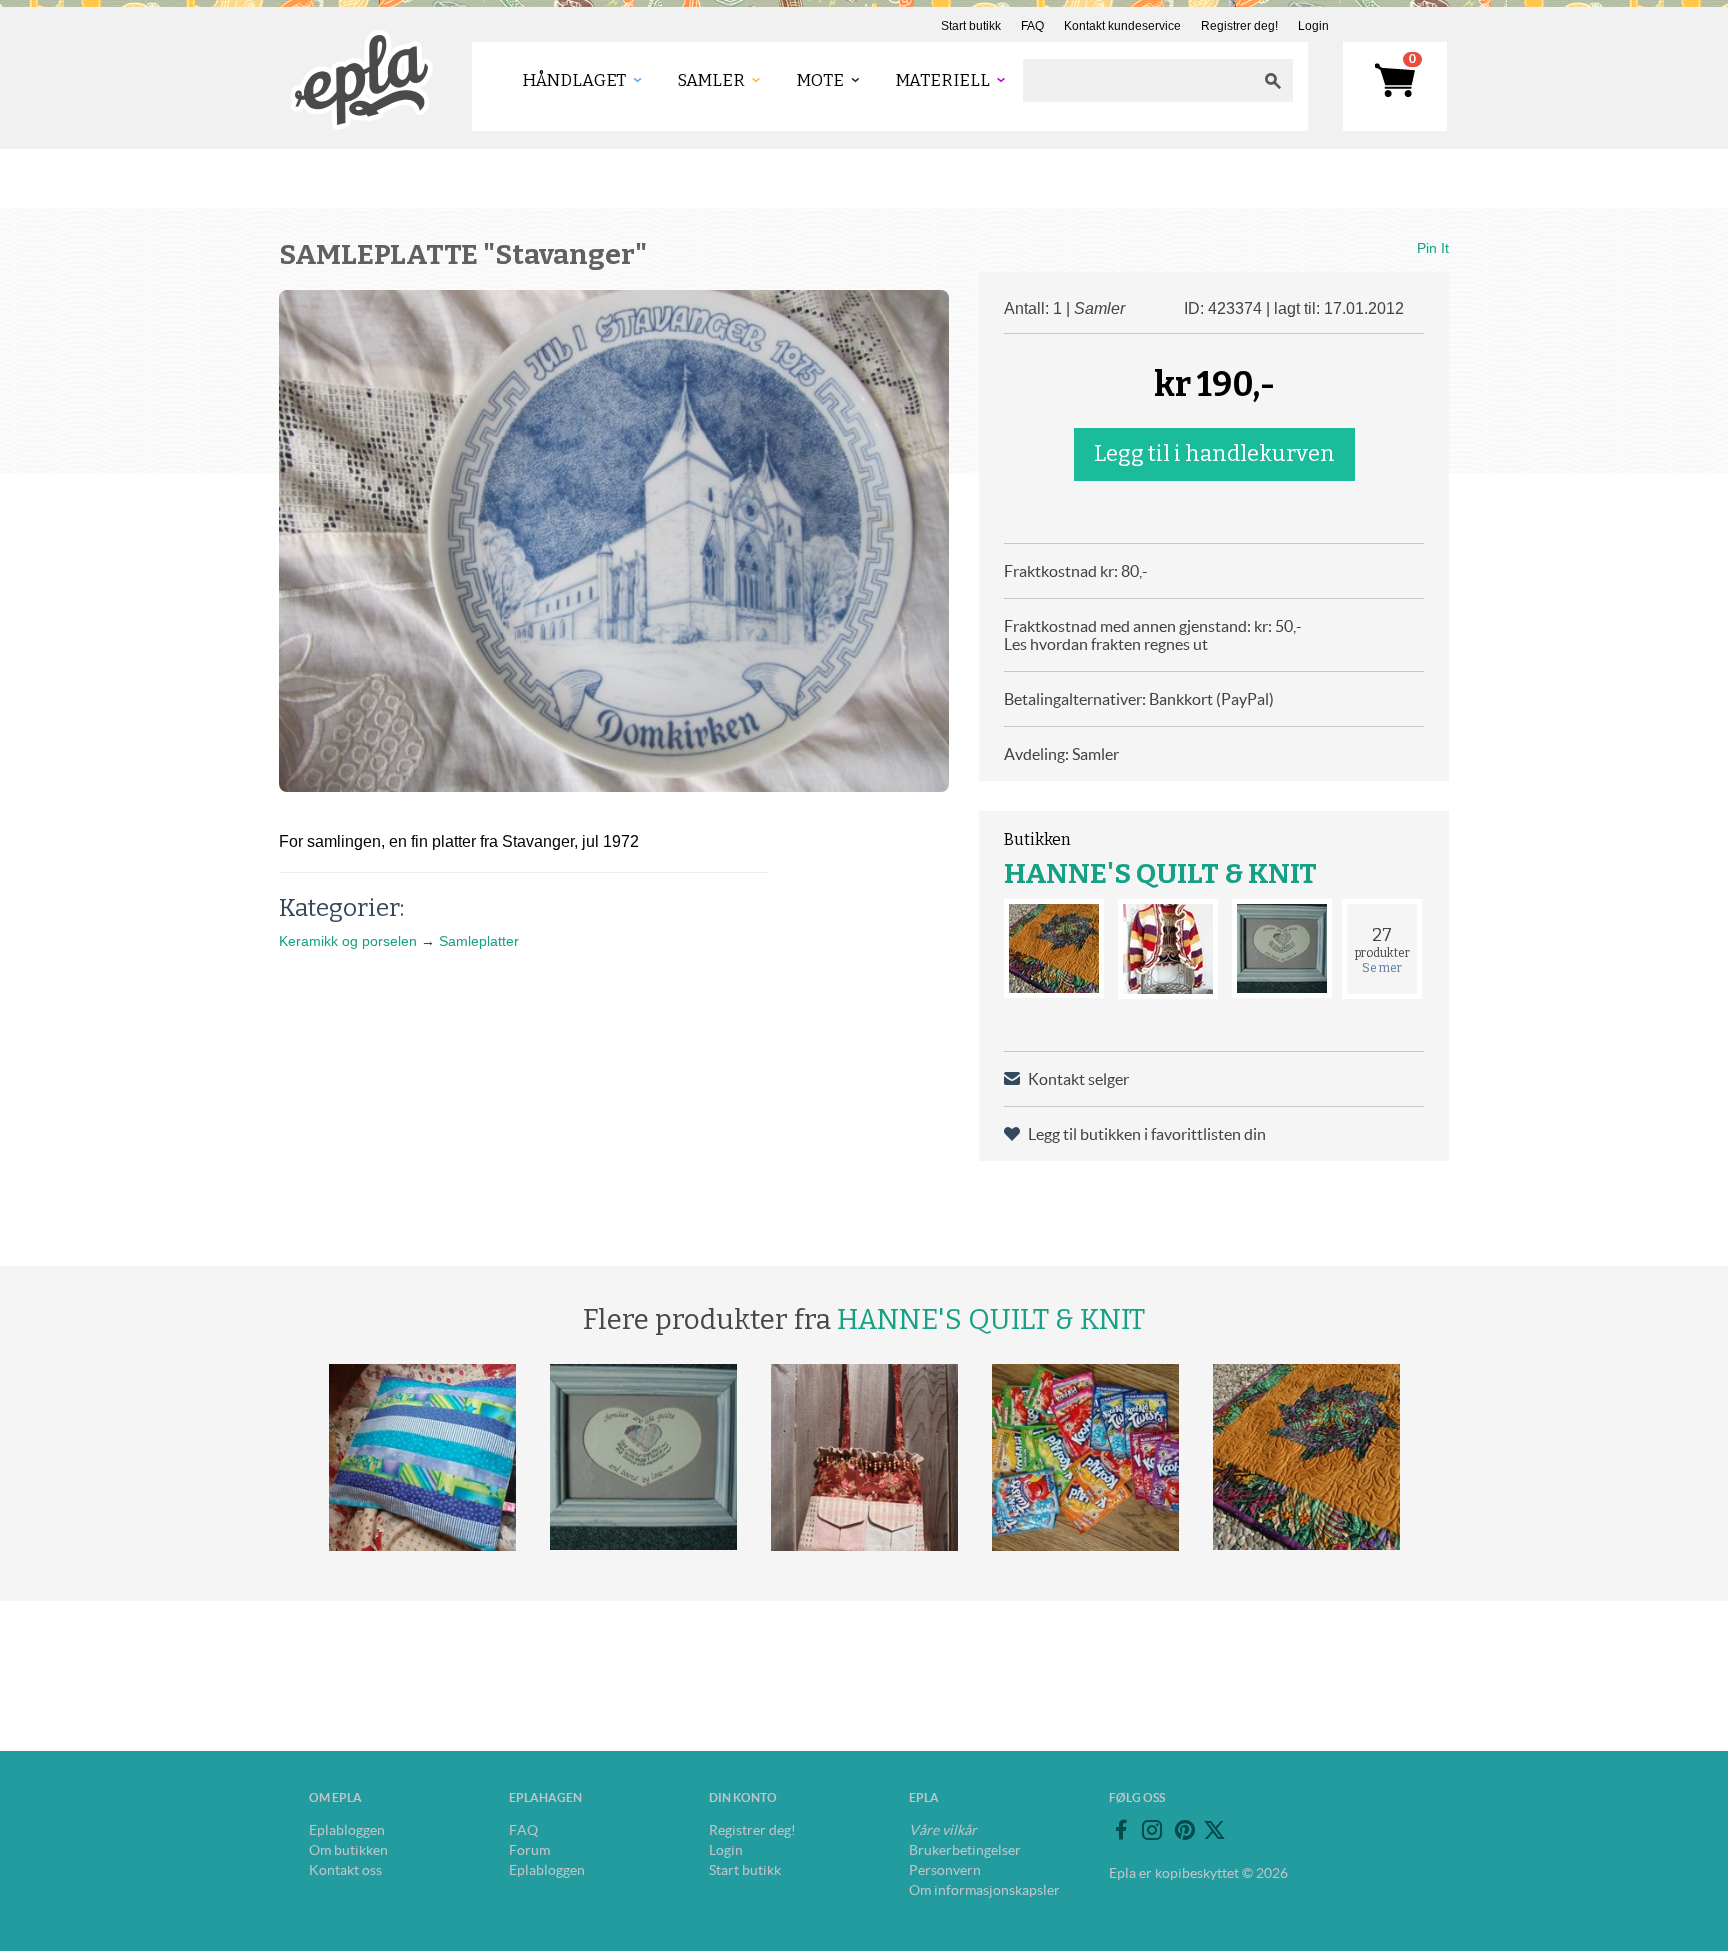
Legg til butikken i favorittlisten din (1147, 1134)
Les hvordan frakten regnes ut (1106, 644)
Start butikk (971, 26)
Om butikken (348, 1850)
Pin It (1433, 248)
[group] (614, 541)
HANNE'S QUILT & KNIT (1160, 873)
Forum (529, 1850)
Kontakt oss (345, 1870)
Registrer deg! (1239, 26)
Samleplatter (479, 941)
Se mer (1382, 968)
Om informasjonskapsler (984, 1890)
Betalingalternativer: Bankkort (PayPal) (1139, 699)
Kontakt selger (1078, 1079)
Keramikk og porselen (348, 941)
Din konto (743, 1797)
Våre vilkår (943, 1830)
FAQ (1032, 26)
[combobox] (1138, 80)
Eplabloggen (347, 1830)
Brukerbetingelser (965, 1850)
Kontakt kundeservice (1122, 26)
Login (1313, 26)
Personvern (945, 1870)
